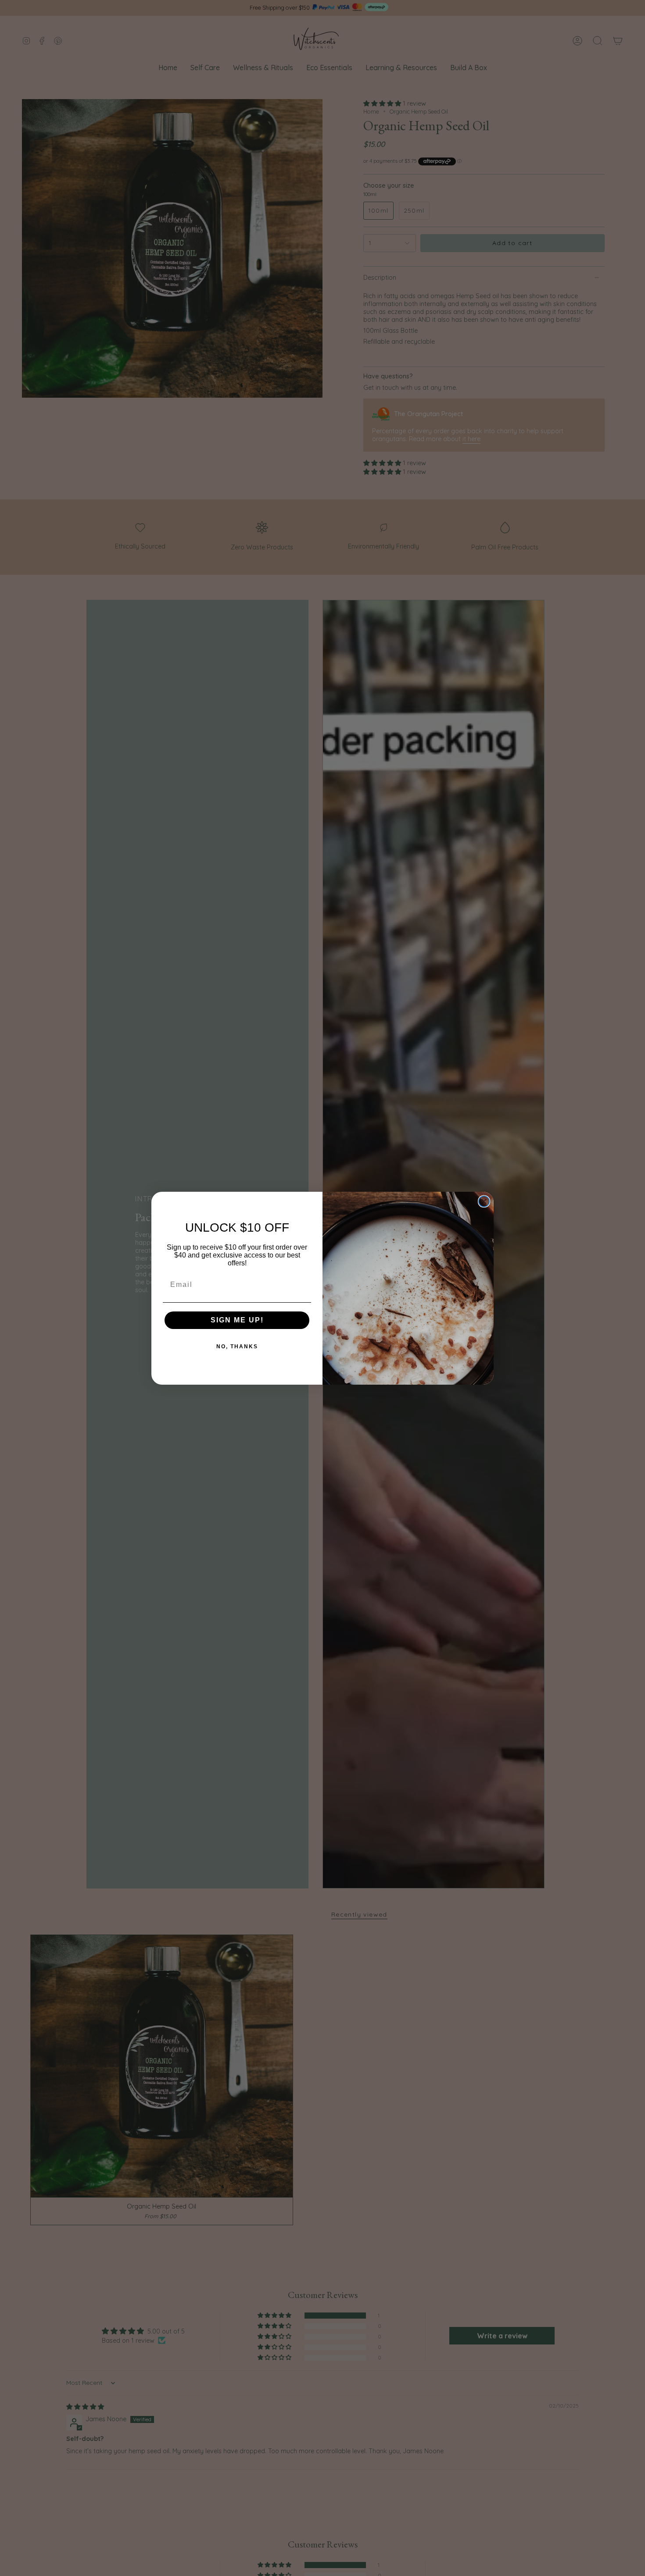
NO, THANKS (237, 1347)
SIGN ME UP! (237, 1320)
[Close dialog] (484, 1201)
